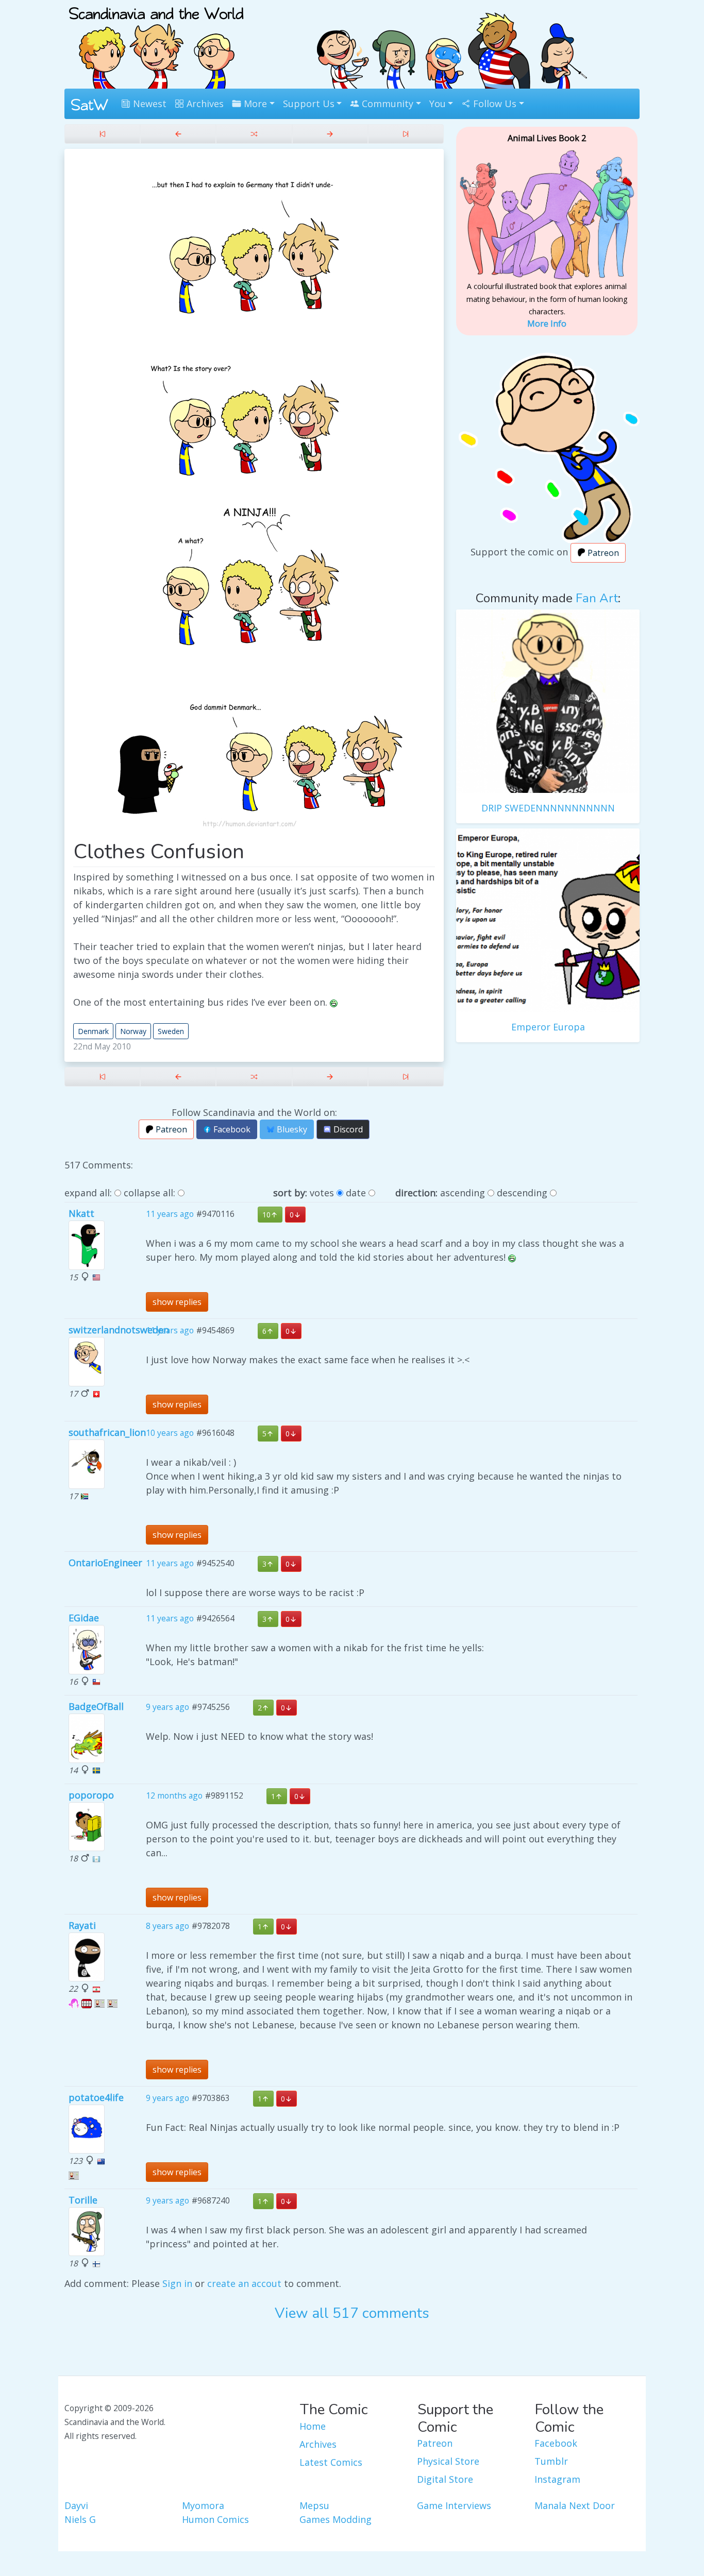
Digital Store (445, 2479)
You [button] (438, 104)
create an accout (244, 2283)
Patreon (170, 1129)
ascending (463, 1193)
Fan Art (597, 598)
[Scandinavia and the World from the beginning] (102, 134)
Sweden (171, 1031)
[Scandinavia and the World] (156, 43)
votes (322, 1193)
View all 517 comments (352, 2313)
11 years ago (170, 1214)
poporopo (91, 1795)
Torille (83, 2200)
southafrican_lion (107, 1432)
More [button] (254, 104)
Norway (133, 1031)
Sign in (177, 2283)
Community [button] (386, 104)
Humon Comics (215, 2519)
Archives (204, 104)
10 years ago (170, 1433)
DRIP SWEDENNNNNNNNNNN (548, 808)
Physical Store (448, 2461)
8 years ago (167, 1926)
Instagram (557, 2479)
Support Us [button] (309, 104)
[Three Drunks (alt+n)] (330, 134)
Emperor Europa (548, 1027)
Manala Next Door (575, 2505)
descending (522, 1193)
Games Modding (336, 2519)
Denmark (93, 1031)
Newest (148, 104)
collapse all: (149, 1193)
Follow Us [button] (493, 104)
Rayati (82, 1925)
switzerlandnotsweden (119, 1330)
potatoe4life (96, 2097)
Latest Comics (331, 2462)
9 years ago (167, 1707)
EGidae (84, 1618)
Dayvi (76, 2505)
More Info (547, 324)
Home (313, 2426)
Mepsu (314, 2505)
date (356, 1193)
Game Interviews (454, 2505)
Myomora (203, 2505)
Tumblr (551, 2461)
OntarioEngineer (105, 1563)
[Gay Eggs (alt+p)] (178, 134)
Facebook (231, 1129)
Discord (347, 1129)
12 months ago (174, 1795)
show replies (177, 1302)
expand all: (88, 1193)
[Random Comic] (254, 134)
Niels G (80, 2519)
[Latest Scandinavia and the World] (406, 134)
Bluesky (291, 1129)
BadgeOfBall (96, 1706)
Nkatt (81, 1213)
